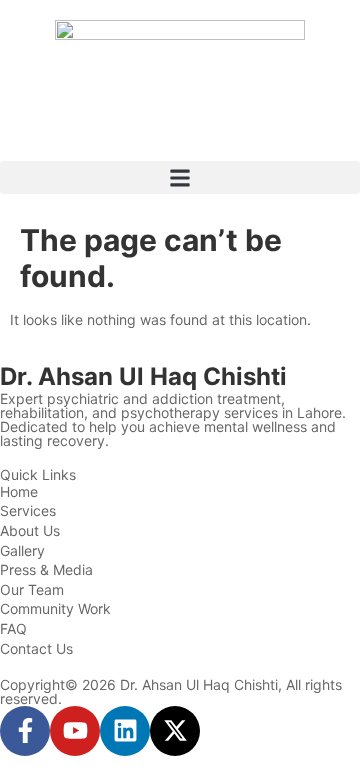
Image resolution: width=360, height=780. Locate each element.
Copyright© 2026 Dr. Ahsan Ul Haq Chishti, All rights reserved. (171, 691)
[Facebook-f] (25, 731)
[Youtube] (75, 731)
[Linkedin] (125, 731)
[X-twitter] (175, 731)
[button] (180, 177)
